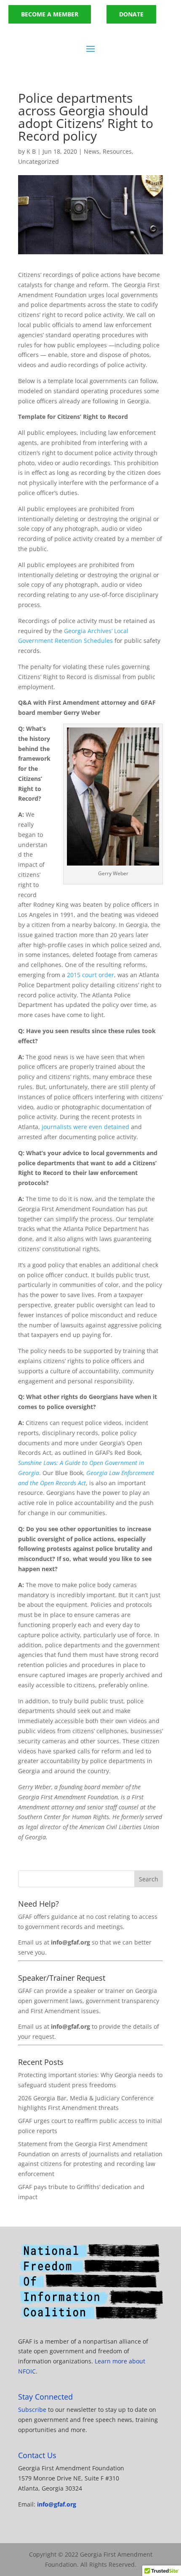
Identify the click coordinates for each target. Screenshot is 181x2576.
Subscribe (32, 2410)
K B (31, 151)
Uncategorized (39, 161)
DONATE (131, 14)
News (92, 151)
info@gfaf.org (57, 2504)
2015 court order (90, 975)
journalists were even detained (85, 1127)
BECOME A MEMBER (50, 14)
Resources (117, 151)
